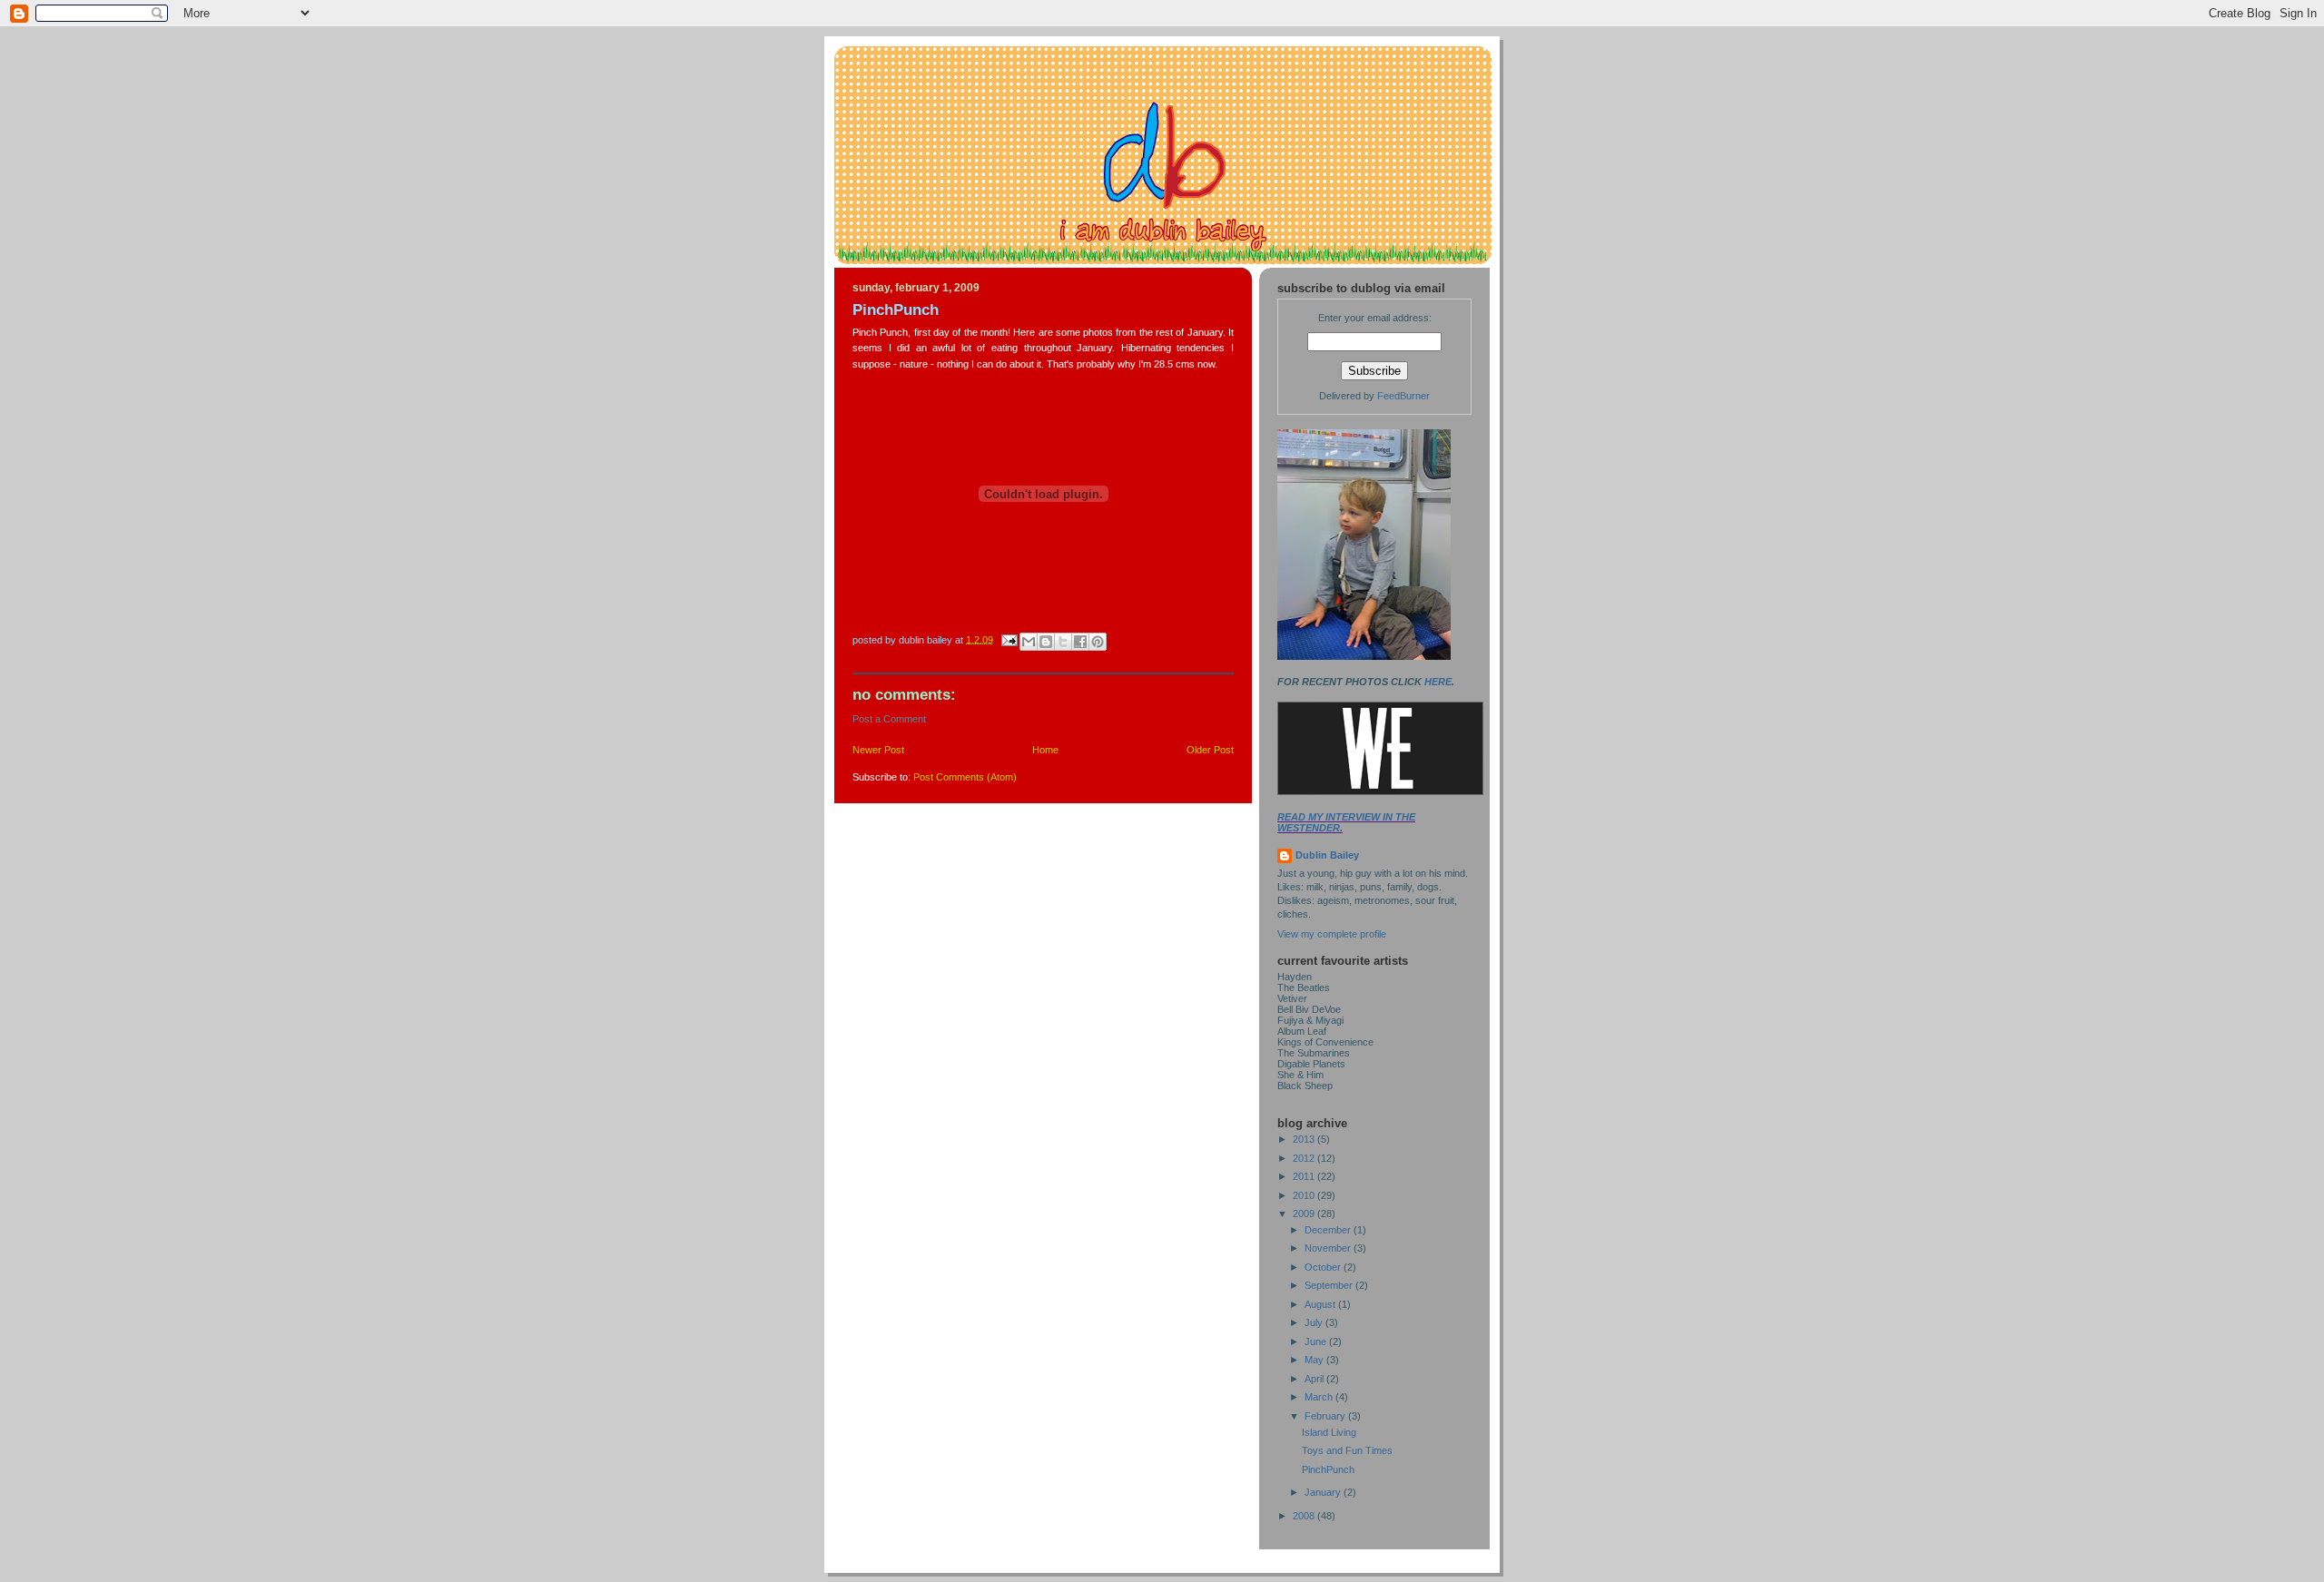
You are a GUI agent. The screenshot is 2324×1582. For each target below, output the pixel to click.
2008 (1305, 1516)
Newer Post (878, 750)
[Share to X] (1063, 642)
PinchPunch (896, 310)
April (1315, 1379)
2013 (1305, 1139)
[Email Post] (1008, 639)
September (1330, 1285)
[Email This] (1029, 642)
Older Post (1210, 750)
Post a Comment (889, 719)
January (1324, 1492)
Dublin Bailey (1327, 855)
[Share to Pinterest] (1098, 642)
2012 (1305, 1158)
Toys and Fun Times (1347, 1450)
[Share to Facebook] (1080, 642)
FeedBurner (1403, 396)
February (1326, 1416)
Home (1045, 750)
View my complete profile (1332, 934)
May (1315, 1360)
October (1324, 1267)
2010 (1305, 1195)
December (1329, 1230)
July (1315, 1322)
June (1317, 1341)
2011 (1305, 1176)
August (1321, 1304)
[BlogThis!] (1046, 642)
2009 (1305, 1214)
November (1329, 1248)
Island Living (1329, 1432)
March (1320, 1397)
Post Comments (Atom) (965, 777)
